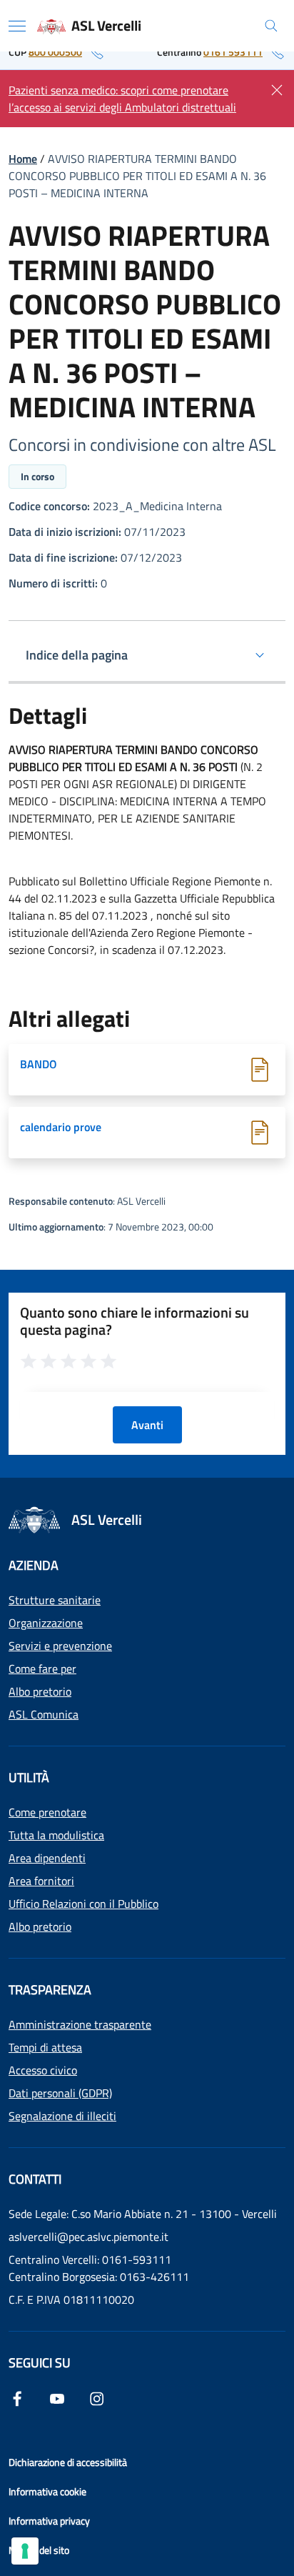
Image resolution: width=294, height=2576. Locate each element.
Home (23, 159)
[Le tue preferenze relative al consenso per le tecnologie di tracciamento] (25, 2551)
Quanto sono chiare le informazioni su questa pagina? (135, 1321)
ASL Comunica (44, 1714)
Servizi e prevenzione (60, 1646)
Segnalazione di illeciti (62, 2116)
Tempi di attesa (45, 2047)
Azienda (34, 1565)
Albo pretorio (40, 1691)
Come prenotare (47, 1812)
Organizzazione (46, 1623)
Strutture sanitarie (55, 1600)
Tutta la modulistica (56, 1835)
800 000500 (55, 52)
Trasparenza (50, 1990)
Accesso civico (43, 2070)
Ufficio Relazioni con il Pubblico (83, 1904)
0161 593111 (233, 52)
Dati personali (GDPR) (60, 2093)
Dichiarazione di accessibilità (68, 2462)
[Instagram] (97, 2397)
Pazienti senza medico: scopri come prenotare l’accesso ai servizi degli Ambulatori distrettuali (122, 99)
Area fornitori (41, 1881)
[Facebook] (17, 2397)
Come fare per (42, 1669)
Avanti (147, 1425)
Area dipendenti (47, 1858)
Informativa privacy (49, 2521)
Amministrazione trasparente (80, 2024)
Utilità (29, 1777)
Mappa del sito (39, 2550)
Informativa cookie (47, 2491)
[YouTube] (57, 2397)
